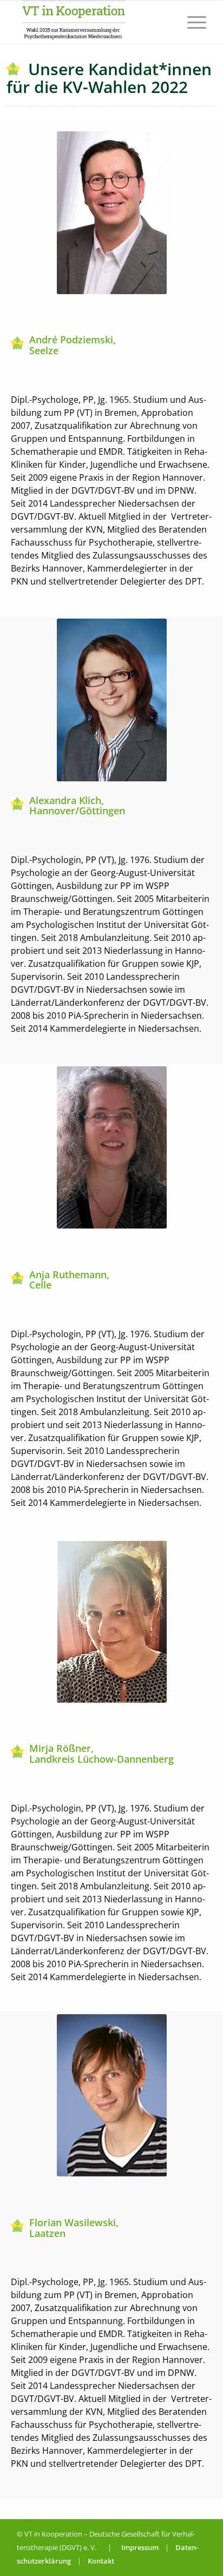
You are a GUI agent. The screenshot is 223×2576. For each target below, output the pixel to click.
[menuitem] (191, 22)
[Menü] (191, 22)
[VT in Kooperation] (93, 22)
